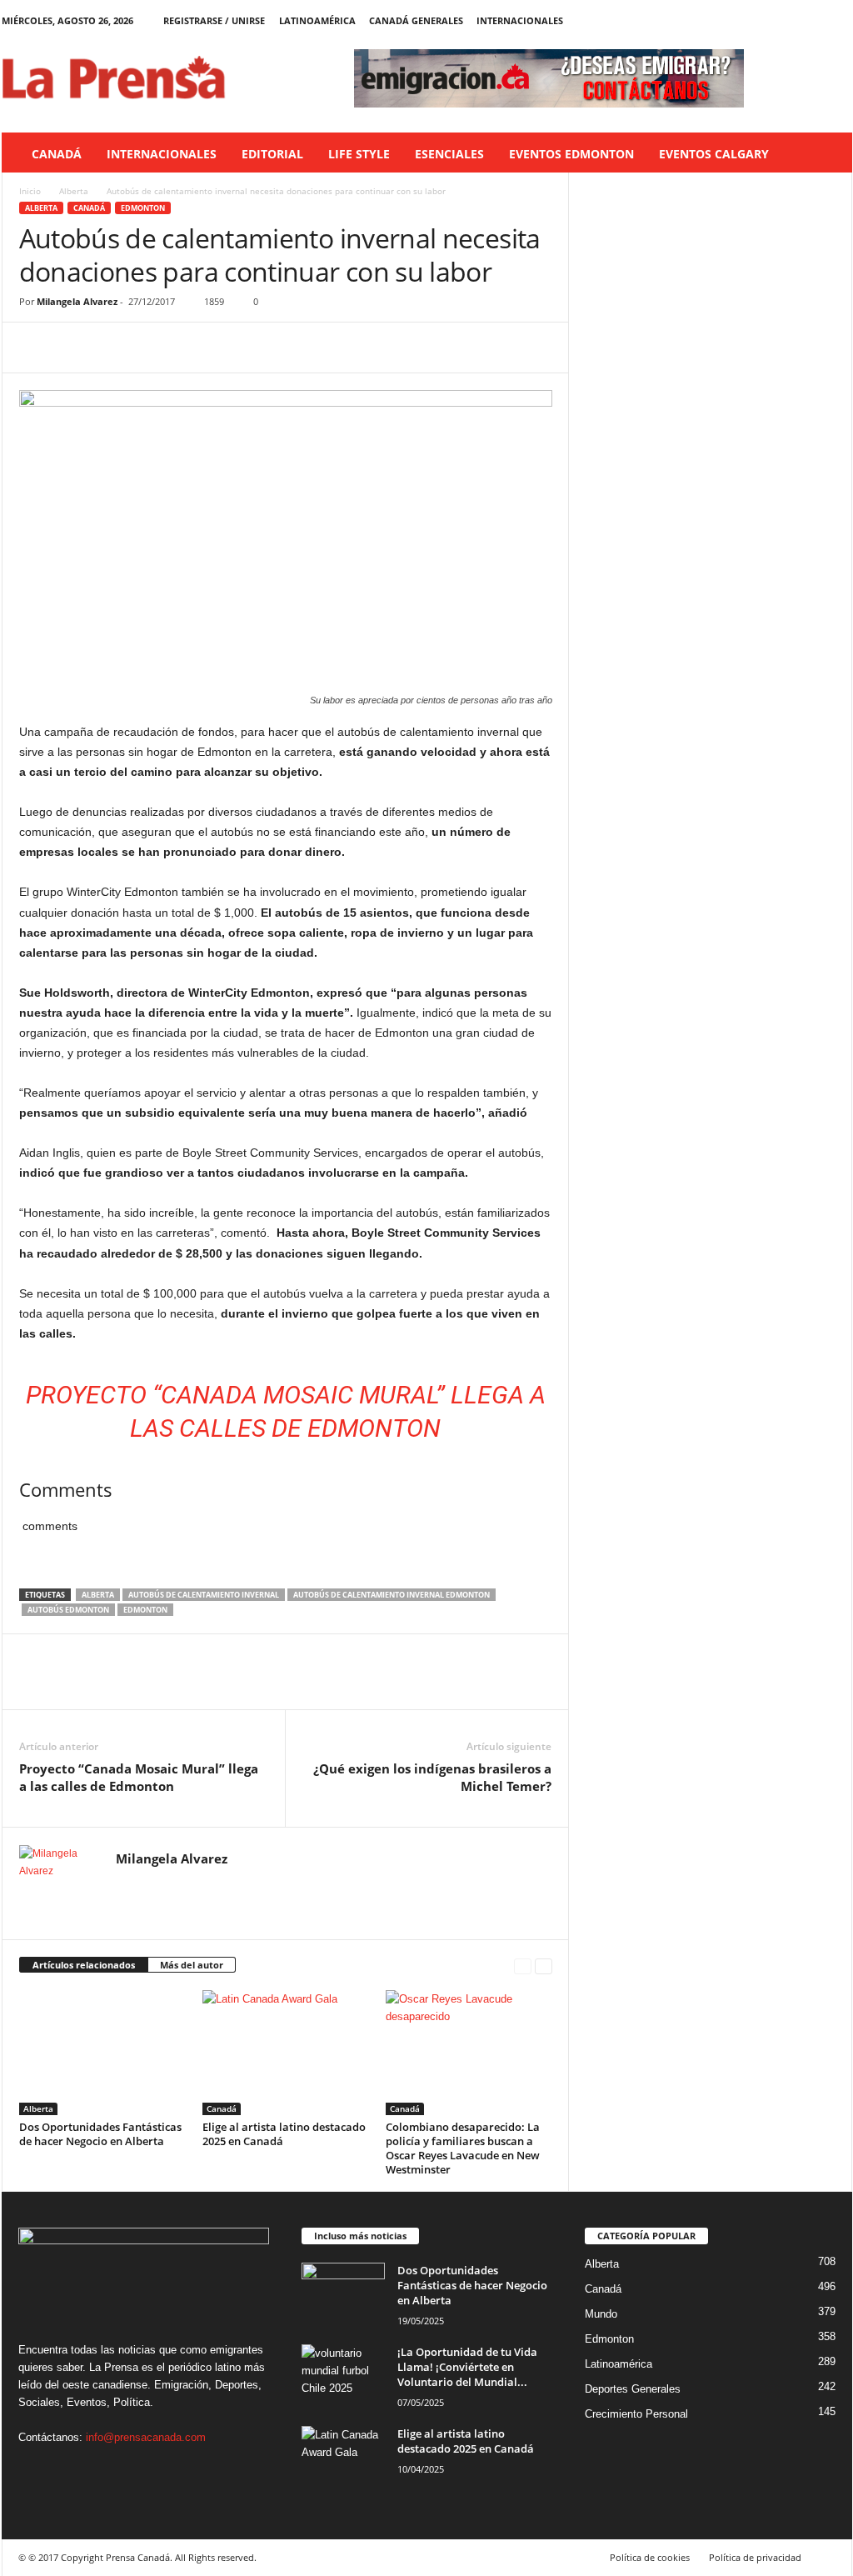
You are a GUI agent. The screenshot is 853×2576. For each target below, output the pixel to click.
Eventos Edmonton (571, 154)
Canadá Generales (416, 20)
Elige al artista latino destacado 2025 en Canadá (284, 2134)
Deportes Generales (633, 2389)
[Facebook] (762, 20)
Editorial (272, 154)
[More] (190, 348)
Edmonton (143, 208)
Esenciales (449, 154)
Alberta (74, 191)
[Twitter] (814, 20)
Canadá (57, 154)
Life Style (359, 154)
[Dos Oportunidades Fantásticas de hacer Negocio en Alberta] (102, 2053)
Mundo (601, 2314)
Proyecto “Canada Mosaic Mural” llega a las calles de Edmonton (139, 1777)
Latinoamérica (317, 20)
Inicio (30, 191)
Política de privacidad (755, 2557)
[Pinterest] (112, 348)
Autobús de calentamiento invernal (204, 1595)
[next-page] (544, 1966)
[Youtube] (840, 20)
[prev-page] (523, 1966)
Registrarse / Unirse (214, 20)
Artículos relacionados (84, 1965)
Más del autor (192, 1965)
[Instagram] (788, 20)
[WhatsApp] (151, 348)
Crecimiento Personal (636, 2414)
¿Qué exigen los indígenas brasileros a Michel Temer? (432, 1777)
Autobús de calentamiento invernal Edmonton (392, 1595)
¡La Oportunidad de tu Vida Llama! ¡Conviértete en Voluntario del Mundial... (467, 2367)
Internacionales (520, 20)
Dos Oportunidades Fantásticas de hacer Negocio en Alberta (100, 2134)
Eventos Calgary (714, 154)
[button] (827, 154)
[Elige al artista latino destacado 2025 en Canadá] (286, 2053)
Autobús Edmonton (68, 1610)
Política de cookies (650, 2557)
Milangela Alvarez (77, 301)
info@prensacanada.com (146, 2437)
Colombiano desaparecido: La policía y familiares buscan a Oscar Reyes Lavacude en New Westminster (463, 2148)
